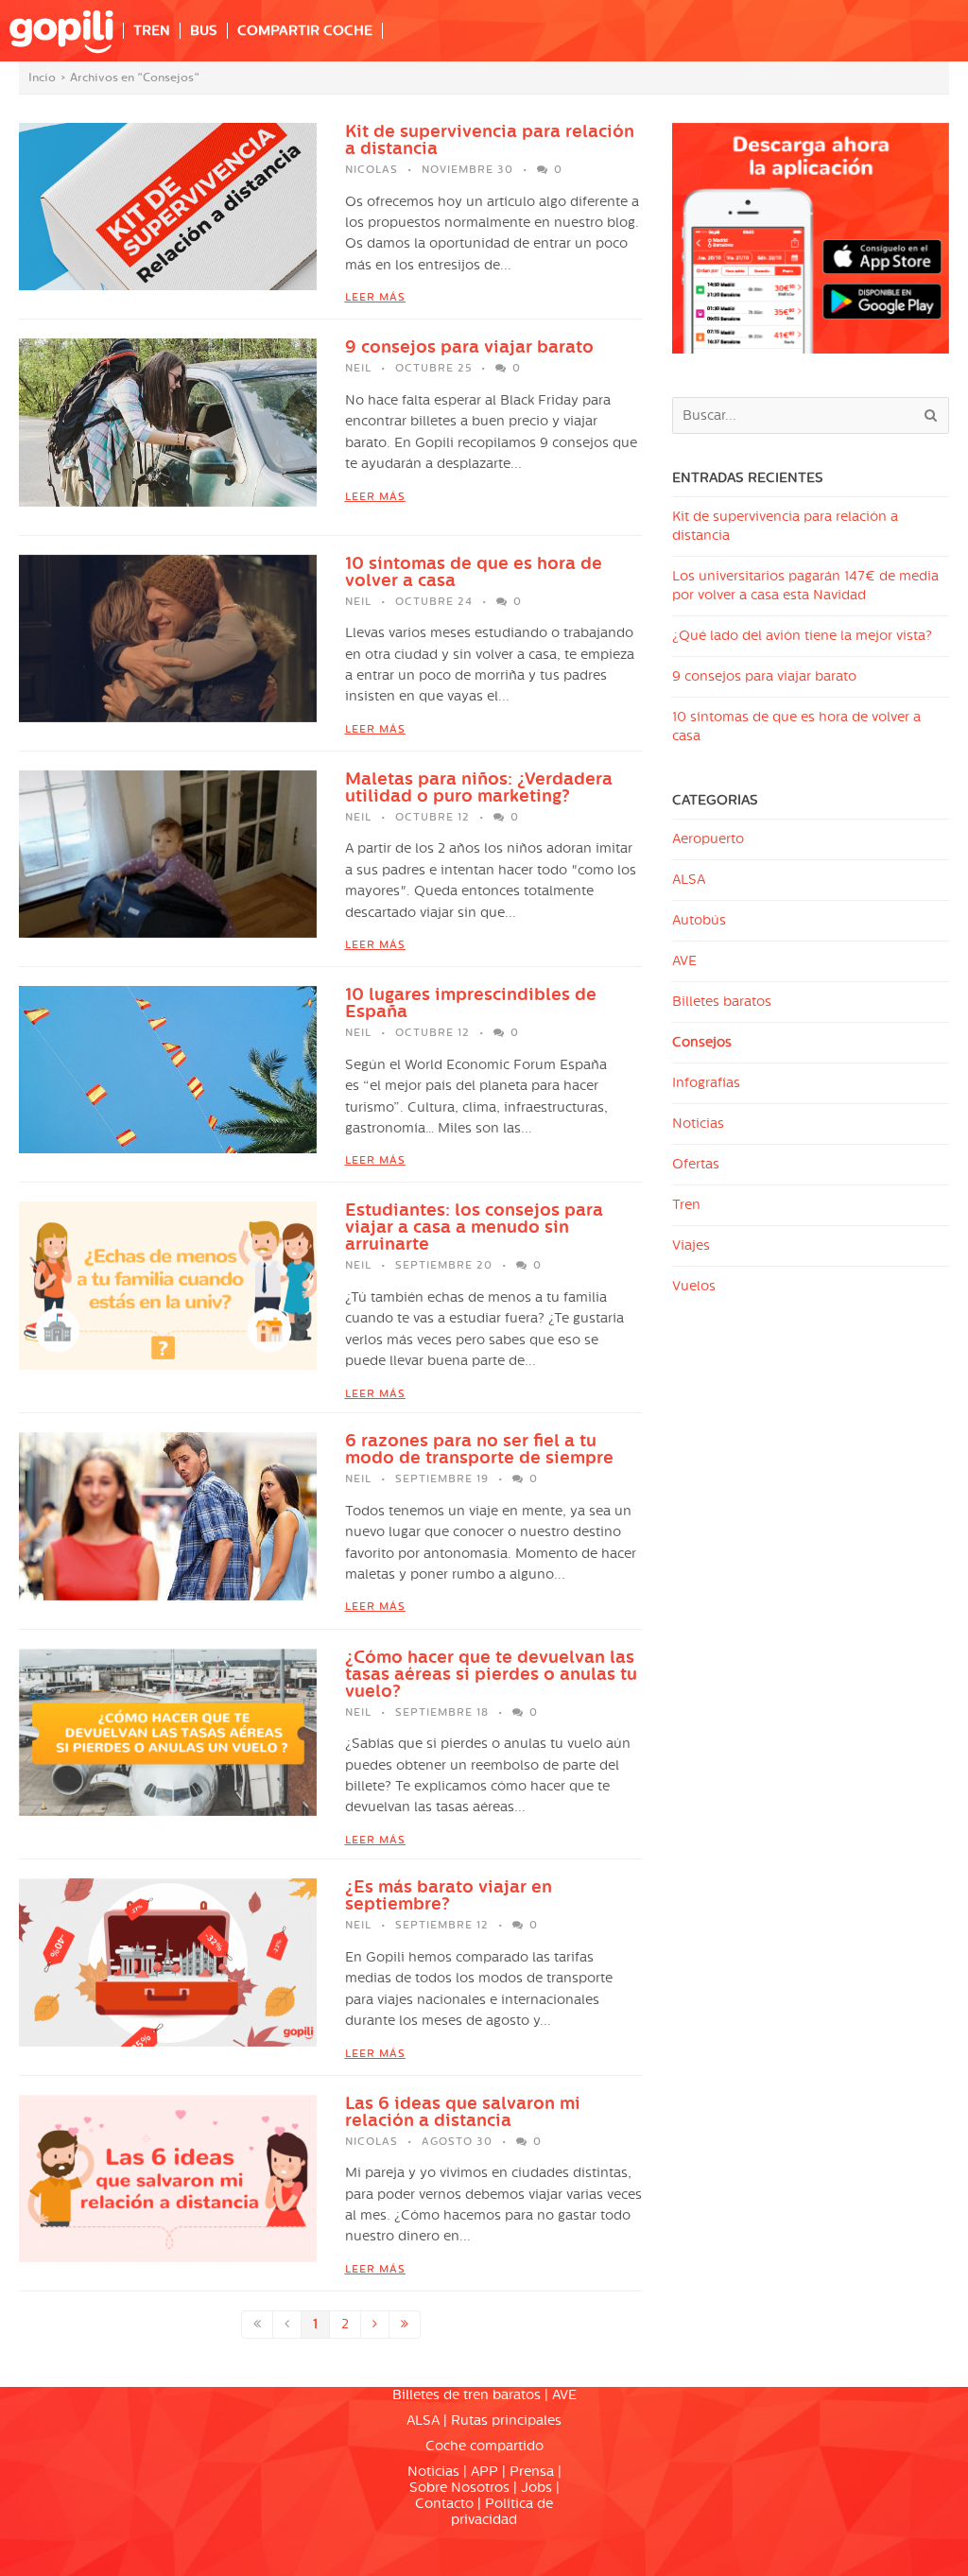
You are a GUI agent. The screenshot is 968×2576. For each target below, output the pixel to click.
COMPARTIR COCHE (305, 31)
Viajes (691, 1245)
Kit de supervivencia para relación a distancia (490, 140)
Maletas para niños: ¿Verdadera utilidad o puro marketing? (479, 787)
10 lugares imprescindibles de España (471, 1003)
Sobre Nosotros (459, 2488)
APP (484, 2472)
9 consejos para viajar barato (469, 347)
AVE (684, 961)
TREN (152, 31)
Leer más (375, 297)
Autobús (699, 920)
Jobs (536, 2488)
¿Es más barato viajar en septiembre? (449, 1895)
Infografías (706, 1083)
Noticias (698, 1124)
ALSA (689, 880)
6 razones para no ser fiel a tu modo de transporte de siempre (479, 1449)
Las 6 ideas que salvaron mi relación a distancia (463, 2112)
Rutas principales (506, 2420)
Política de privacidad (502, 2512)
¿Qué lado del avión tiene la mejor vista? (802, 636)
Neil (358, 368)
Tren (686, 1205)
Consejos (702, 1042)
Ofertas (696, 1164)
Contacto (444, 2504)
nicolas (372, 170)
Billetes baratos (722, 1002)
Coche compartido (484, 2446)
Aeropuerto (708, 839)
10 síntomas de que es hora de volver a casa (474, 572)
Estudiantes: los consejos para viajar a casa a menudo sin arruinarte (474, 1227)
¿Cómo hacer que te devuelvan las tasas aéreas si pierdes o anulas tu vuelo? (491, 1674)
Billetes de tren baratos (467, 2395)
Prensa (532, 2472)
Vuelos (694, 1286)
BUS (204, 31)
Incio (42, 78)
